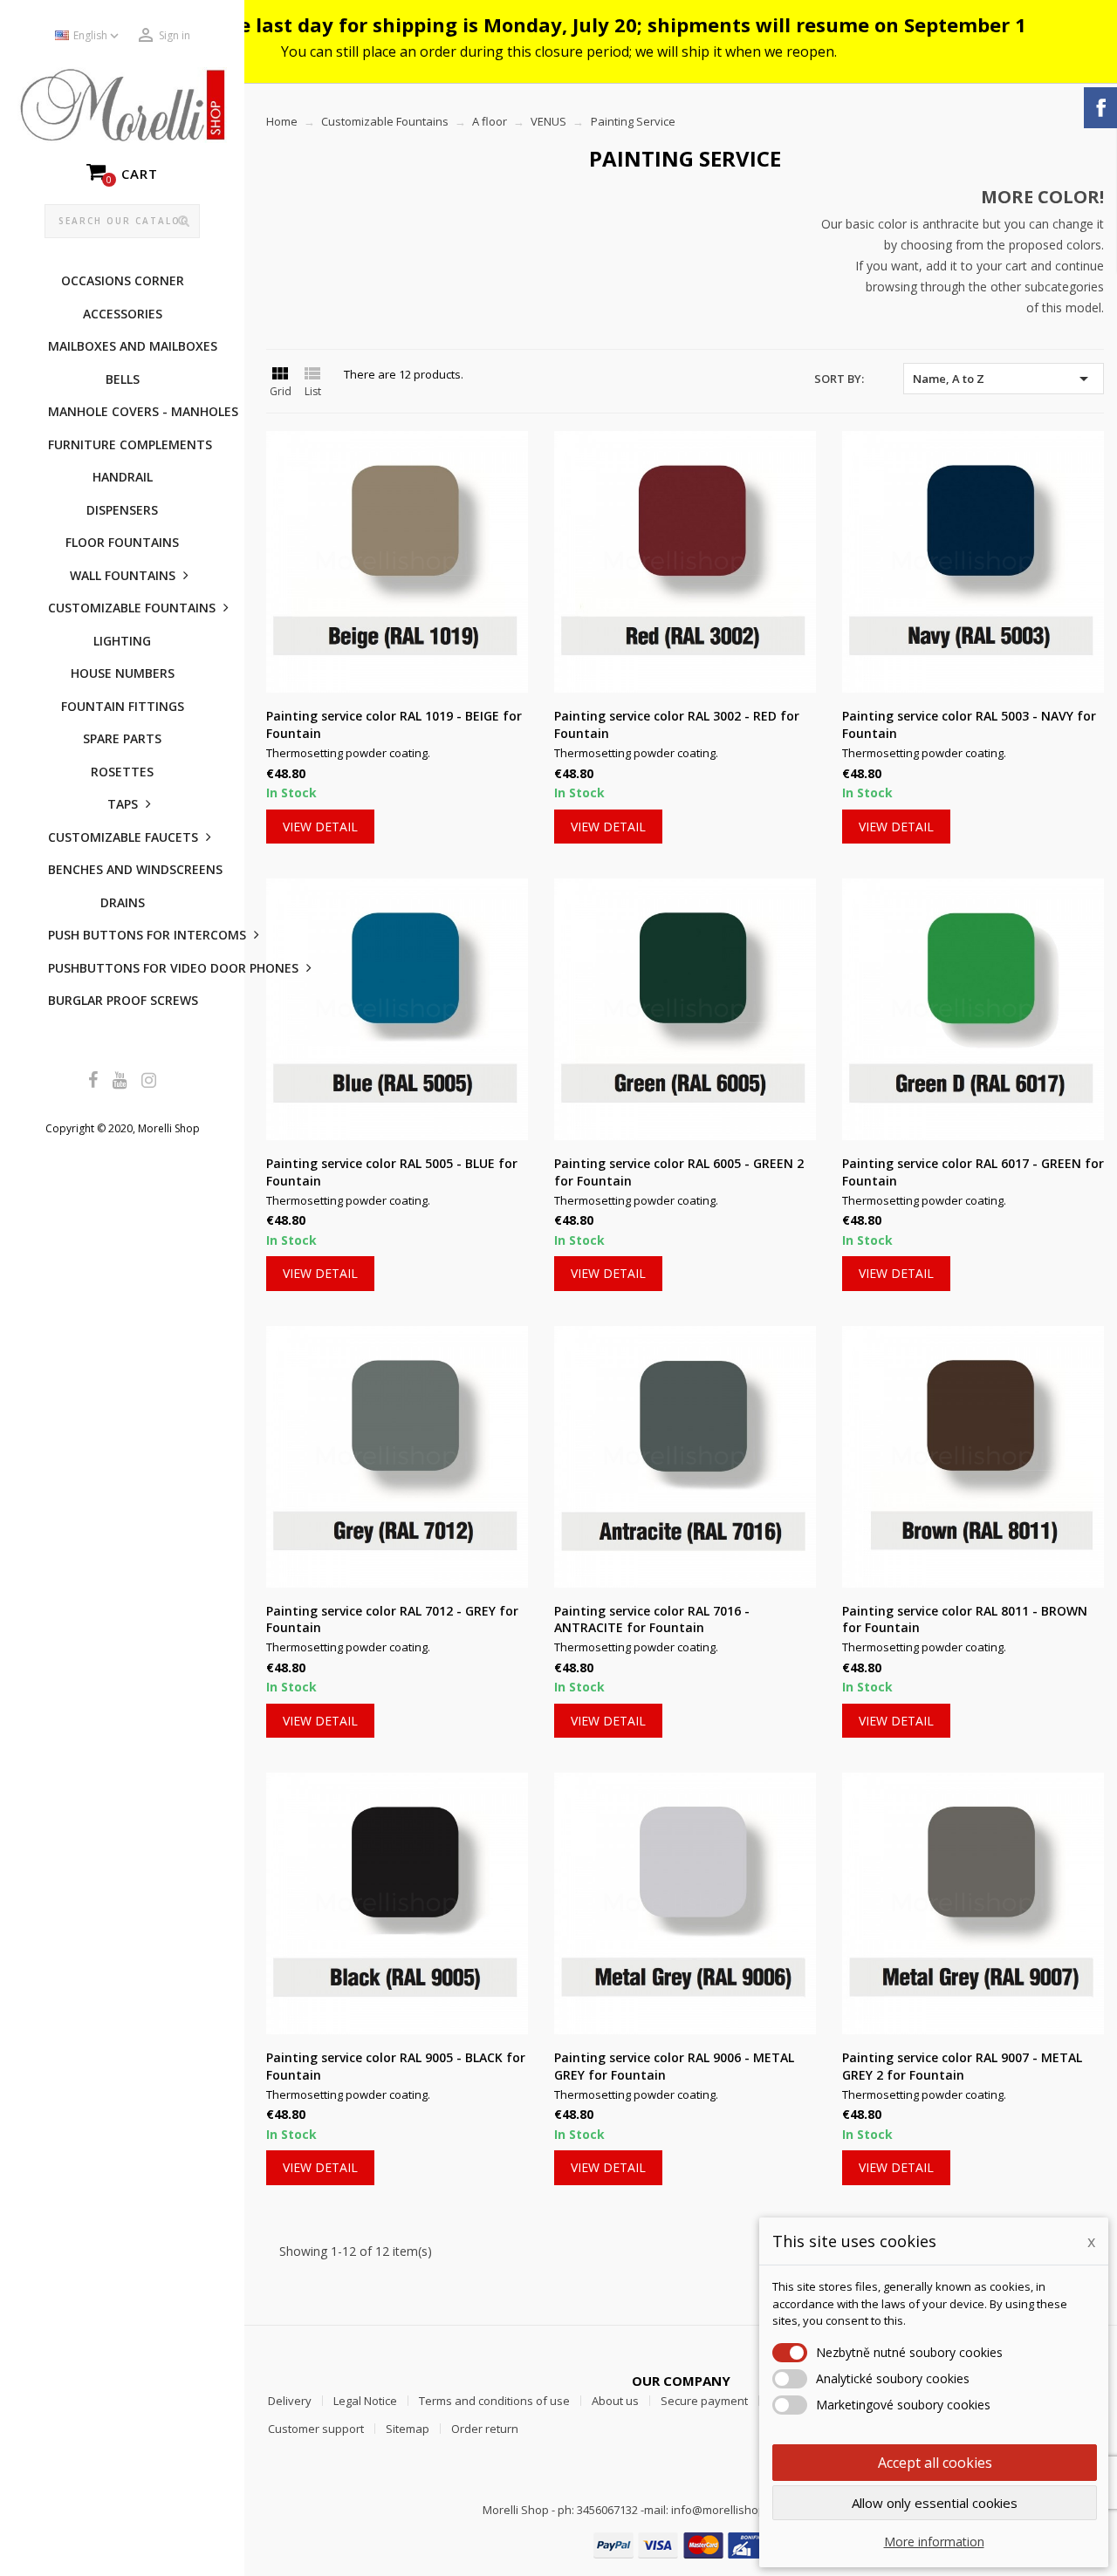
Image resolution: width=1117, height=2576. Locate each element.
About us (615, 2401)
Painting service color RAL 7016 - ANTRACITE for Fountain (652, 1619)
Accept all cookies (935, 2463)
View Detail (320, 827)
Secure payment (704, 2401)
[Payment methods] (681, 2544)
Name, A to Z (1004, 379)
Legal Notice (365, 2401)
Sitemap (408, 2429)
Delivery (290, 2401)
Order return (485, 2429)
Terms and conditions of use (494, 2401)
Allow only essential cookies (935, 2503)
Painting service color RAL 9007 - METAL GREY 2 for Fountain (962, 2066)
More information (934, 2542)
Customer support (316, 2429)
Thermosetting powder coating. (348, 753)
